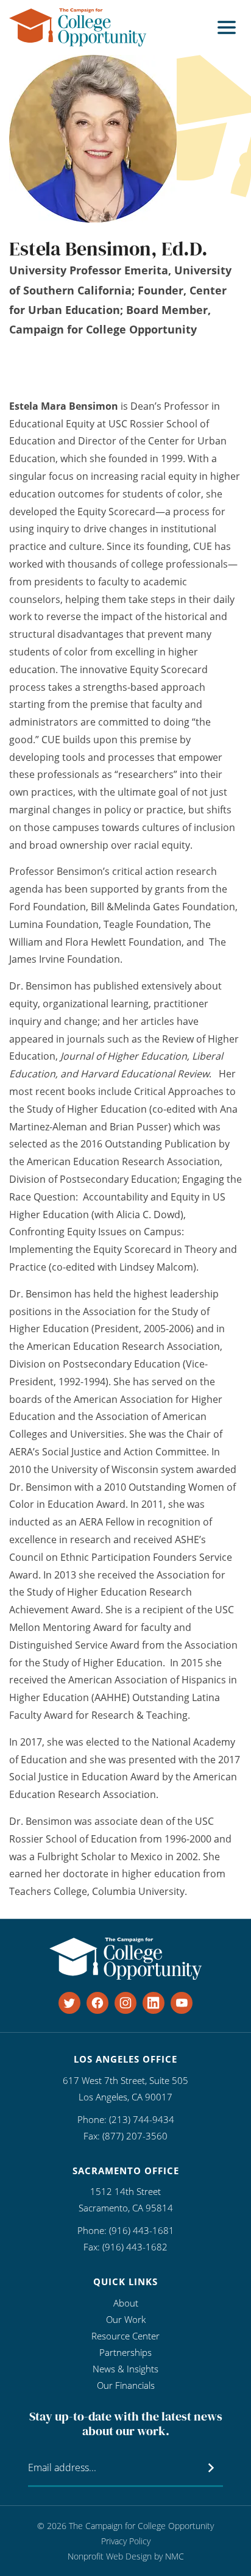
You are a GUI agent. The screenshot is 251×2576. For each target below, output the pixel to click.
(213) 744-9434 (142, 2119)
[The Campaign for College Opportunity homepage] (78, 27)
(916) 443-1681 (142, 2230)
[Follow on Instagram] (125, 2003)
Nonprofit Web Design (110, 2556)
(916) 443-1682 (135, 2247)
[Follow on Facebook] (97, 2003)
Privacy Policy (126, 2541)
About (126, 2303)
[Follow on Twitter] (69, 2003)
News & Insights (125, 2369)
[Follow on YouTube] (182, 2003)
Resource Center (125, 2336)
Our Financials (126, 2385)
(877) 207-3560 (135, 2136)
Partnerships (125, 2352)
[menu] (227, 27)
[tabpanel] (125, 1149)
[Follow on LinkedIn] (154, 2003)
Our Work (126, 2319)
